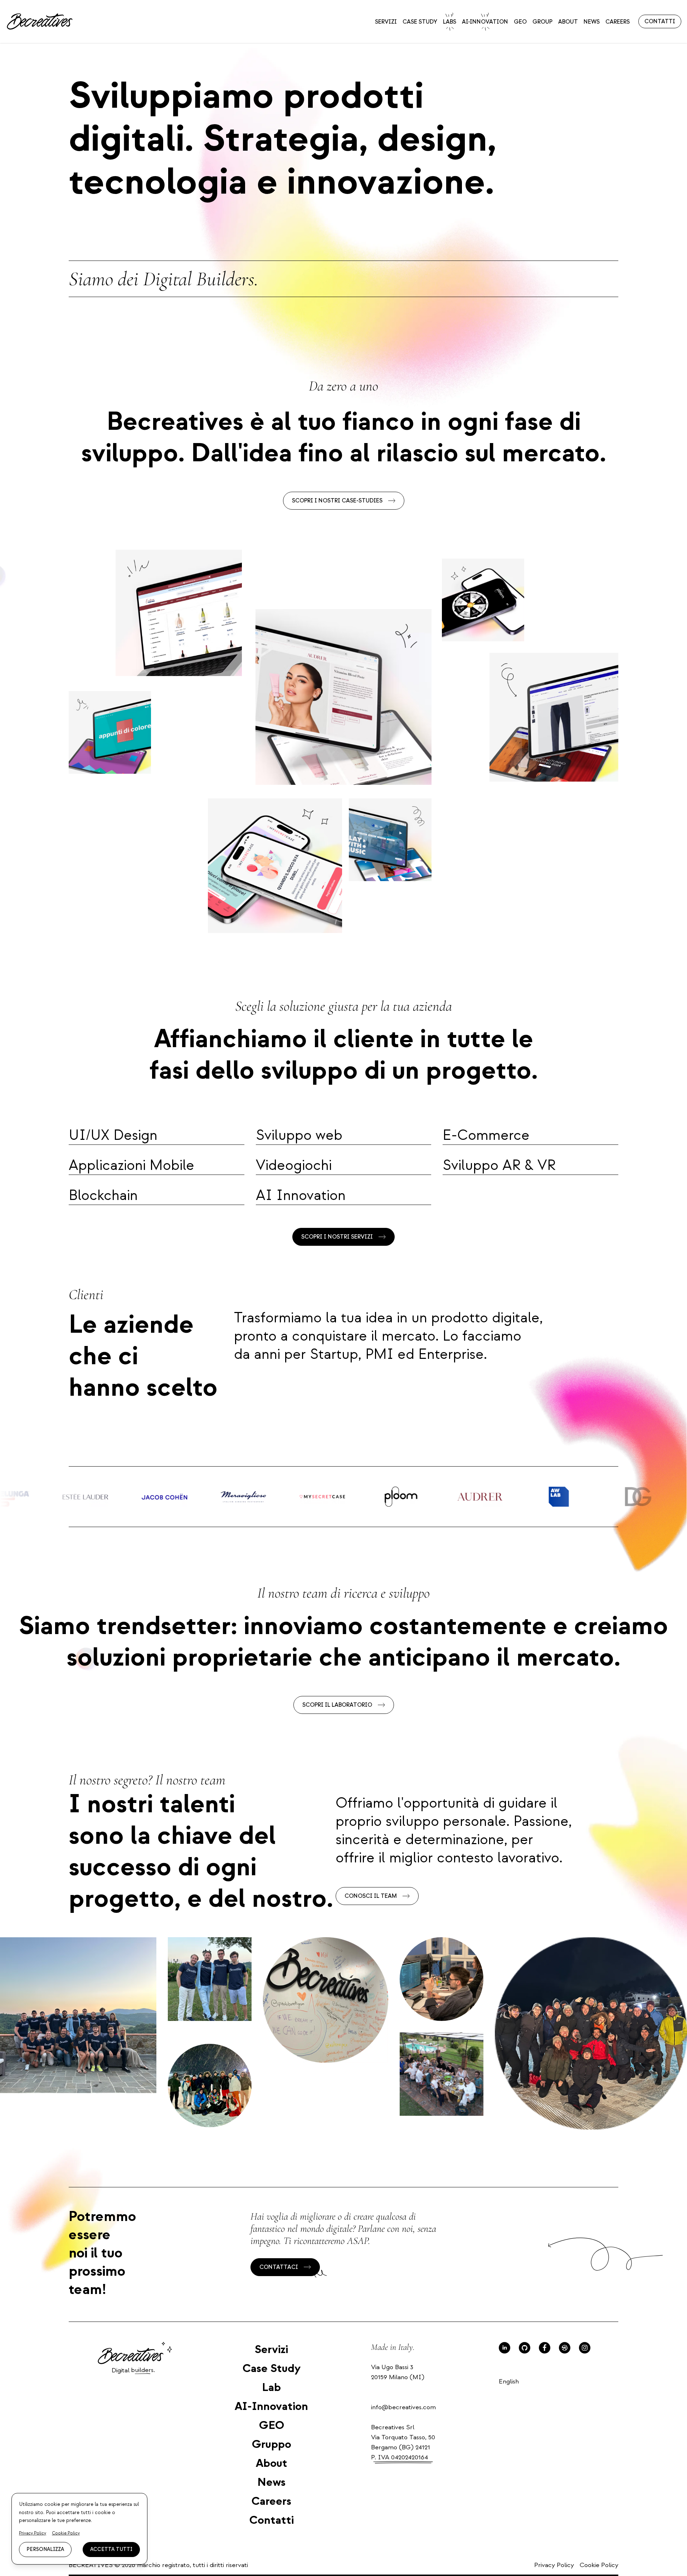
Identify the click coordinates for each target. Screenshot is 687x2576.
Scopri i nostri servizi (337, 1237)
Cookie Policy (599, 2565)
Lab (271, 2387)
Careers (618, 22)
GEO (520, 22)
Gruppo (272, 2444)
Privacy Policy (554, 2565)
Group (542, 22)
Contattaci (279, 2267)
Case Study (420, 22)
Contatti (660, 21)
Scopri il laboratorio (337, 1705)
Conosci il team (371, 1896)
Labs (450, 22)
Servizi (386, 22)
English (509, 2381)
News (592, 22)
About (568, 22)
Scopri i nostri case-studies (337, 501)
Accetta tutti (111, 2549)
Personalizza (45, 2549)
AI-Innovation (485, 22)
